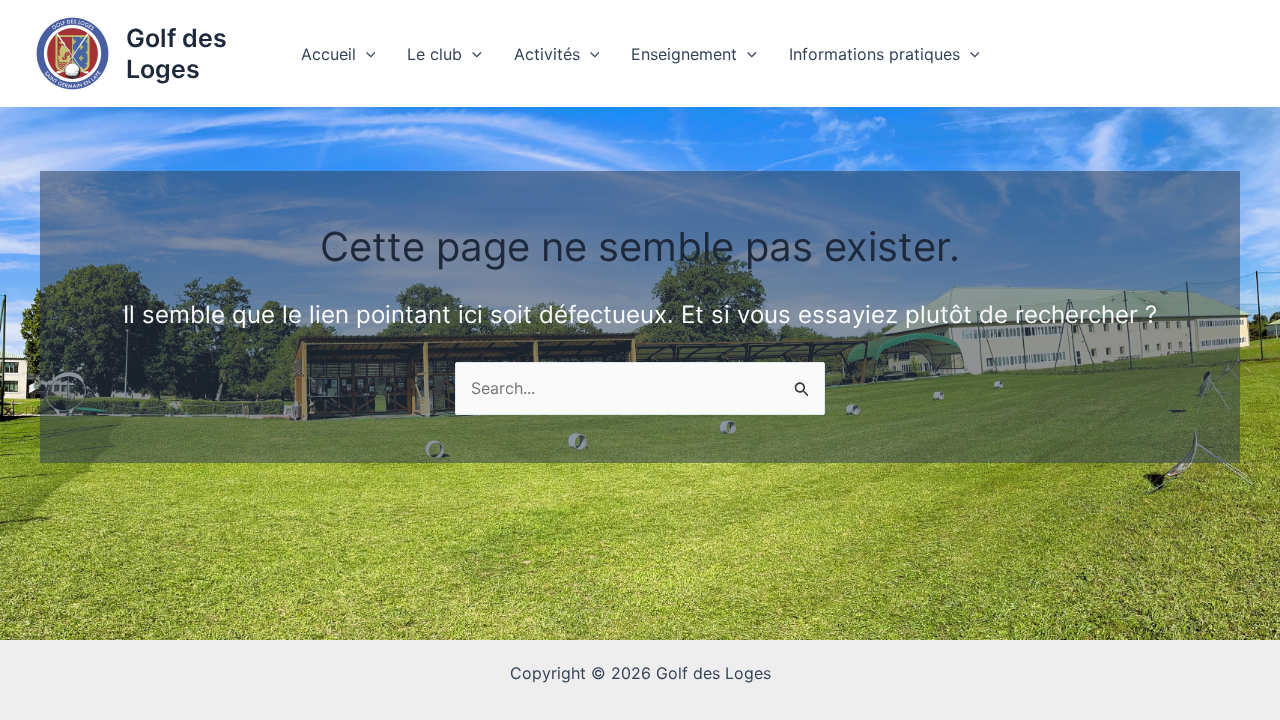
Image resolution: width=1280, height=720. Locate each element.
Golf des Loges (176, 53)
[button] (366, 54)
